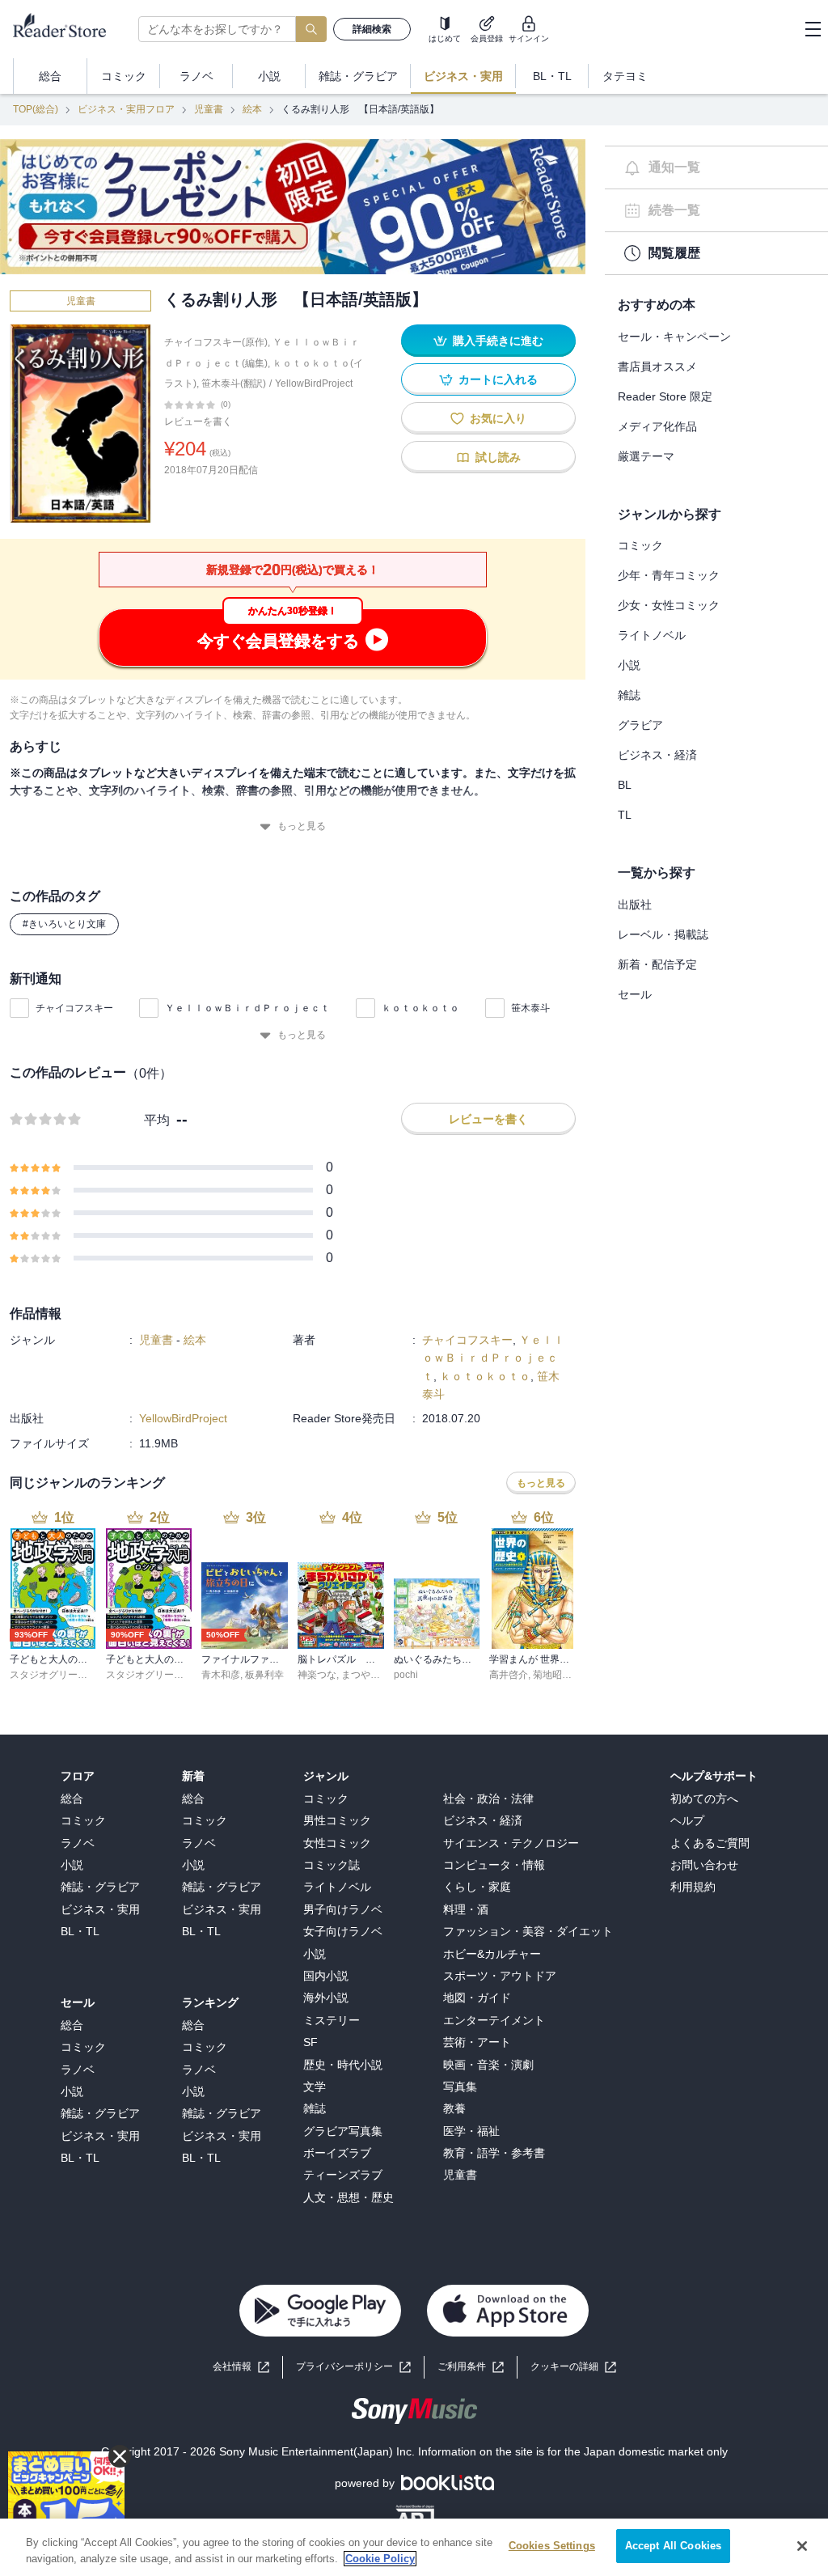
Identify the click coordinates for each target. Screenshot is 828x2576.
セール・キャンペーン (674, 337)
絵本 (252, 109)
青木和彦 (221, 1675)
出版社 (635, 905)
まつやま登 (365, 1675)
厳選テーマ (646, 456)
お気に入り (498, 418)
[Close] (802, 2546)
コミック (640, 545)
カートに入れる (498, 379)
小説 (629, 665)
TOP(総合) (36, 109)
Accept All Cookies (673, 2546)
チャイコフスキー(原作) (216, 342)
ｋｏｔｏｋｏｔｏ (420, 1008)
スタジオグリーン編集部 (63, 1675)
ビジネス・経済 (657, 755)
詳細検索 (372, 29)
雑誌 (629, 695)
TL (625, 815)
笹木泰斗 (530, 1008)
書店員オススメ (657, 366)
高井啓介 (509, 1675)
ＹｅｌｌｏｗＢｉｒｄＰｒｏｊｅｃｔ (247, 1008)
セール (635, 994)
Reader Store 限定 (665, 396)
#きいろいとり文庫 (64, 924)
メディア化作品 (657, 426)
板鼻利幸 (264, 1675)
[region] (414, 2547)
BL (625, 785)
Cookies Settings (552, 2546)
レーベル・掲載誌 (663, 934)
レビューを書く (198, 422)
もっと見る (302, 826)
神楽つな (317, 1675)
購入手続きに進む (498, 341)
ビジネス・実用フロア (126, 109)
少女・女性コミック (669, 605)
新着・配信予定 (657, 964)
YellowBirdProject (314, 383)
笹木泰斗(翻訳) (234, 383)
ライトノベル (652, 635)
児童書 (209, 109)
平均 (157, 1120)
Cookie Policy (380, 2559)
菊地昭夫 (552, 1675)
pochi (406, 1675)
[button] (573, 2367)
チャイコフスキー (74, 1008)
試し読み (498, 457)
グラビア (640, 725)
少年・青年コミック (669, 575)
